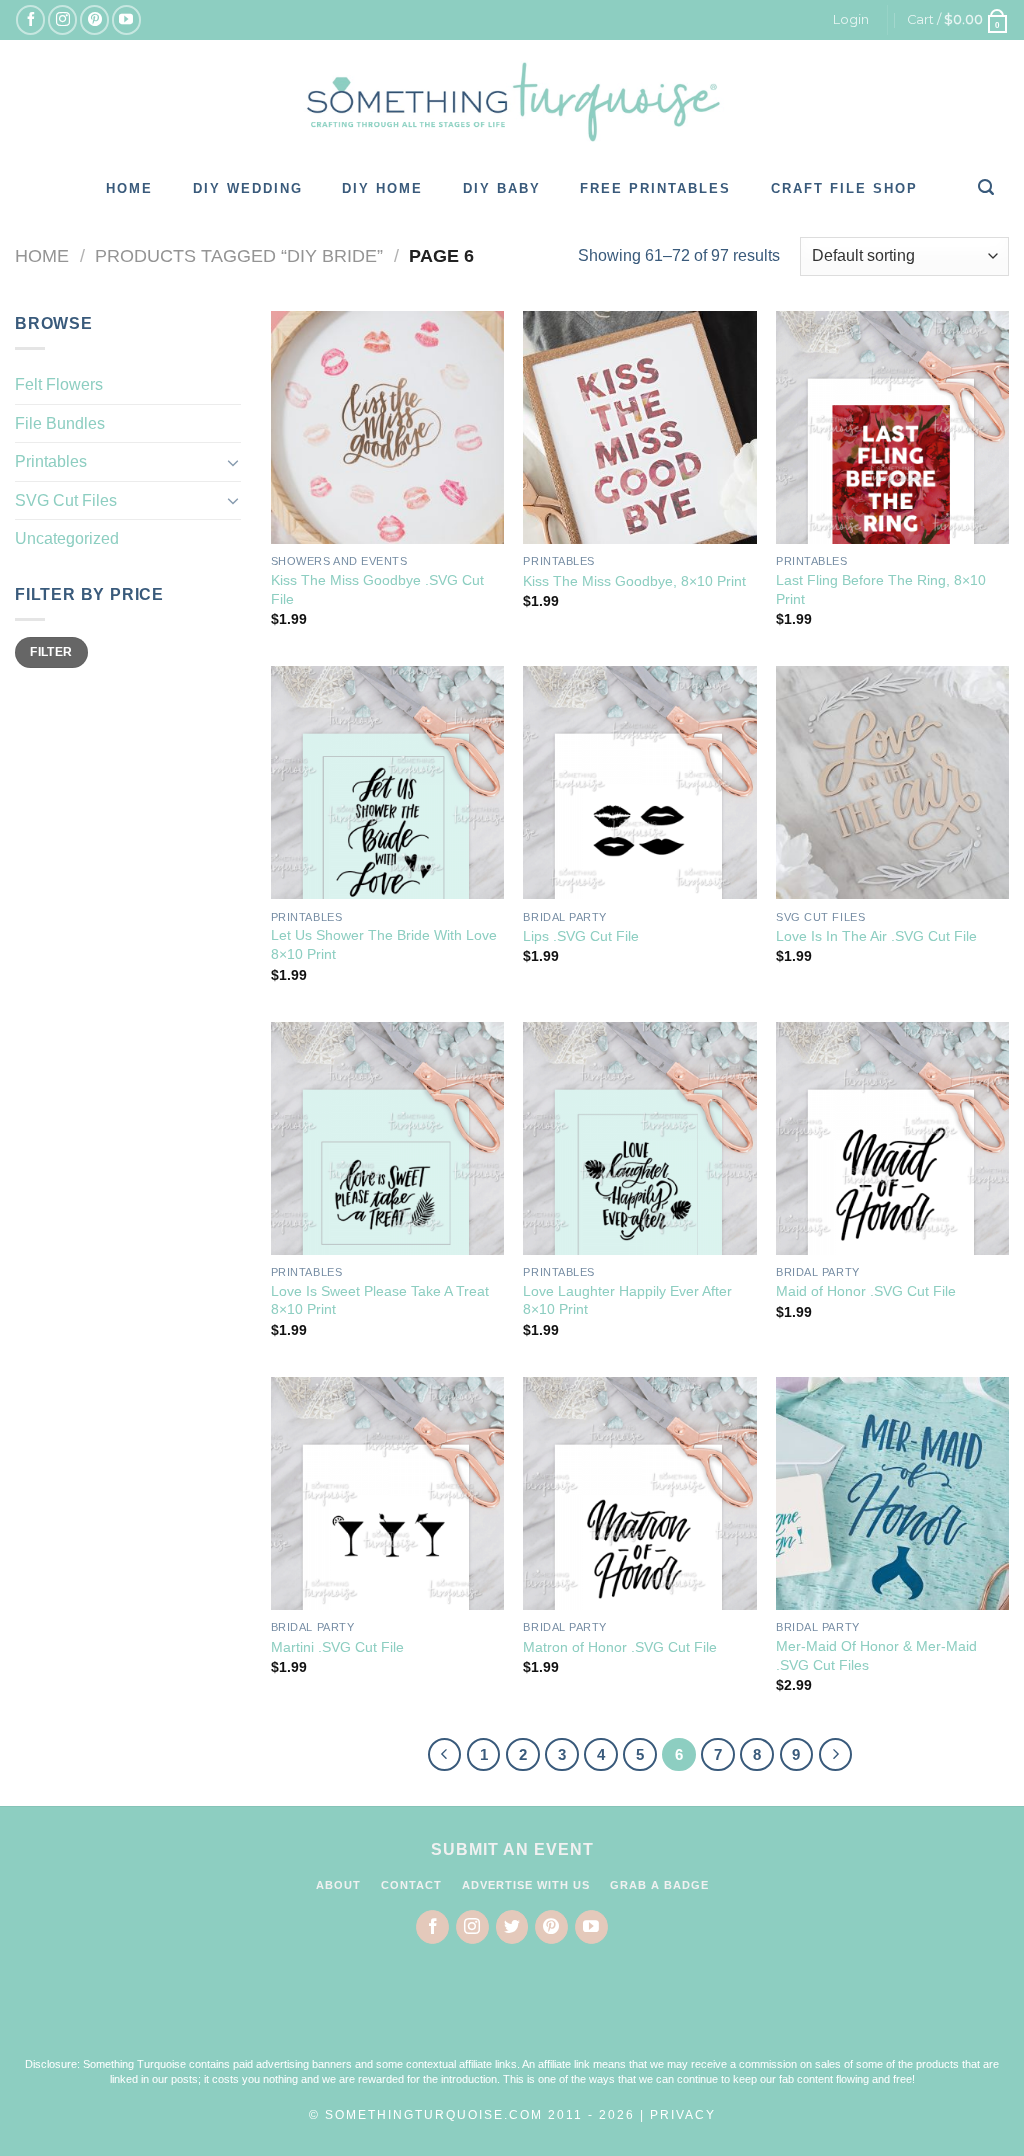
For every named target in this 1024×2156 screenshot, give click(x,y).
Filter (51, 652)
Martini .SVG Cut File (337, 1647)
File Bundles (60, 423)
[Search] (987, 187)
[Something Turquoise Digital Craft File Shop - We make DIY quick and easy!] (512, 102)
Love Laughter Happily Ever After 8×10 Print (627, 1300)
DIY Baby (502, 188)
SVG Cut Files (66, 500)
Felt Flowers (59, 384)
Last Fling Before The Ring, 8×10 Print (881, 589)
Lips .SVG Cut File (581, 936)
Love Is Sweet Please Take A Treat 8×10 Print (380, 1300)
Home (129, 188)
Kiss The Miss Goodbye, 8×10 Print (634, 581)
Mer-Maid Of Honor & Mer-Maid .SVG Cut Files (876, 1655)
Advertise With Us (526, 1885)
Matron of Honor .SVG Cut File (620, 1647)
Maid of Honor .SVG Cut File (866, 1291)
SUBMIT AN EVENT (512, 1849)
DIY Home (382, 188)
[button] (512, 2014)
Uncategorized (67, 538)
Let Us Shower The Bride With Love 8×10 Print (384, 944)
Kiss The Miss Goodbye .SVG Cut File (377, 589)
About (338, 1885)
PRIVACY (683, 2115)
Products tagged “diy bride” (239, 255)
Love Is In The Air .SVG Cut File (876, 936)
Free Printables (655, 188)
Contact (411, 1885)
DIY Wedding (248, 188)
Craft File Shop (844, 188)
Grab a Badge (659, 1885)
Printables (51, 461)
